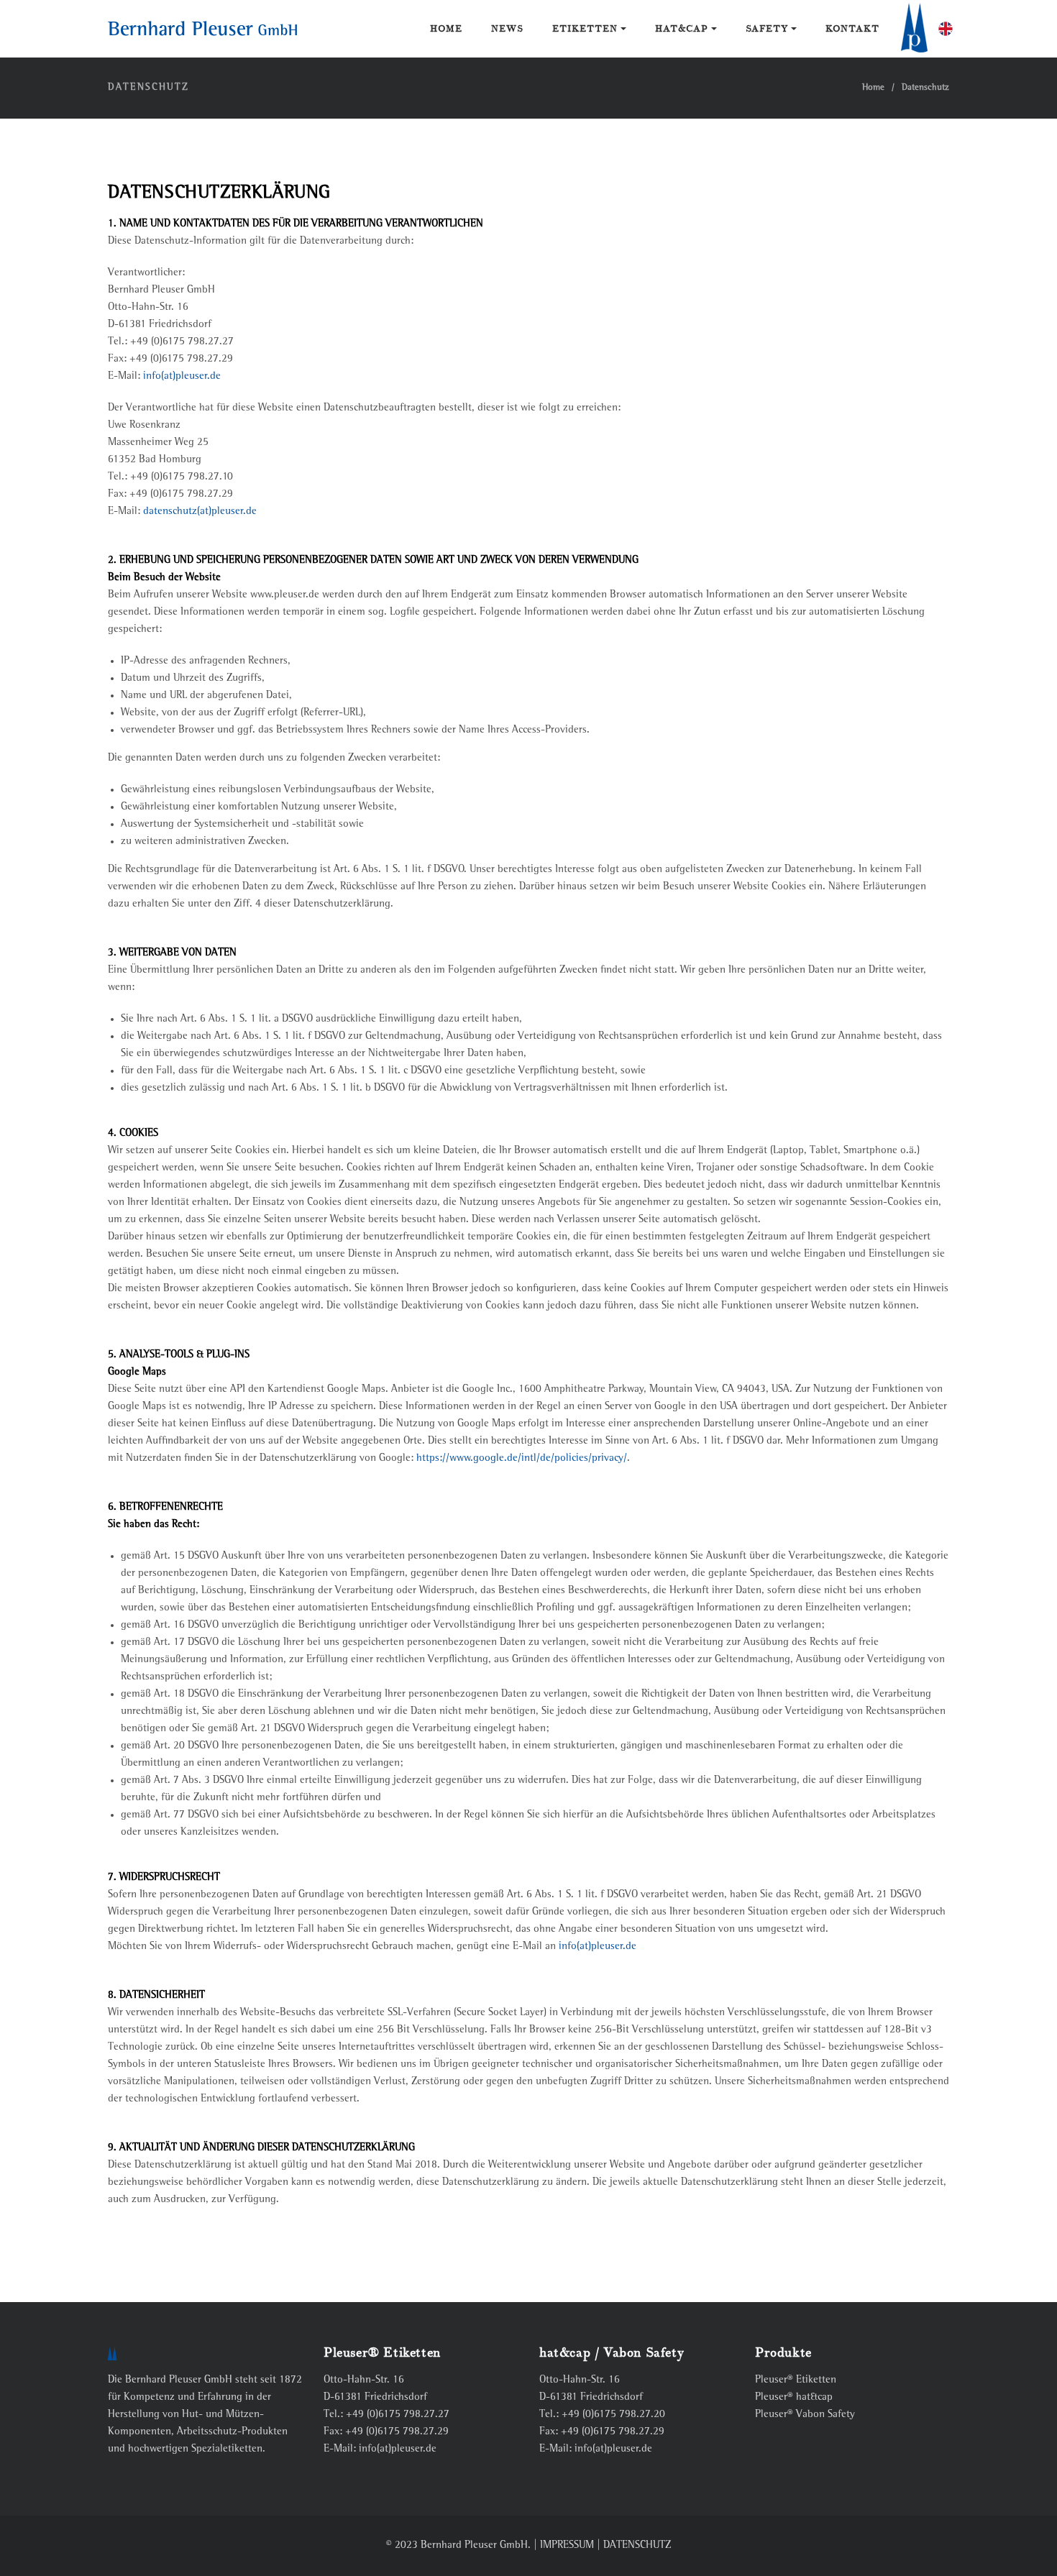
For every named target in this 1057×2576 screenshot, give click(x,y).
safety (768, 29)
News (507, 29)
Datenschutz (925, 88)
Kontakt (852, 29)
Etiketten (586, 29)
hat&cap (683, 29)
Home (446, 29)
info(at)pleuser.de (182, 376)
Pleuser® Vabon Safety (805, 2415)
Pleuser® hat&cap (794, 2397)
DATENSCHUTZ (637, 2545)
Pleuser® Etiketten (796, 2380)
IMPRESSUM (567, 2545)
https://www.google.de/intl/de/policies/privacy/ (522, 1458)
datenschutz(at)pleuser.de (200, 512)
